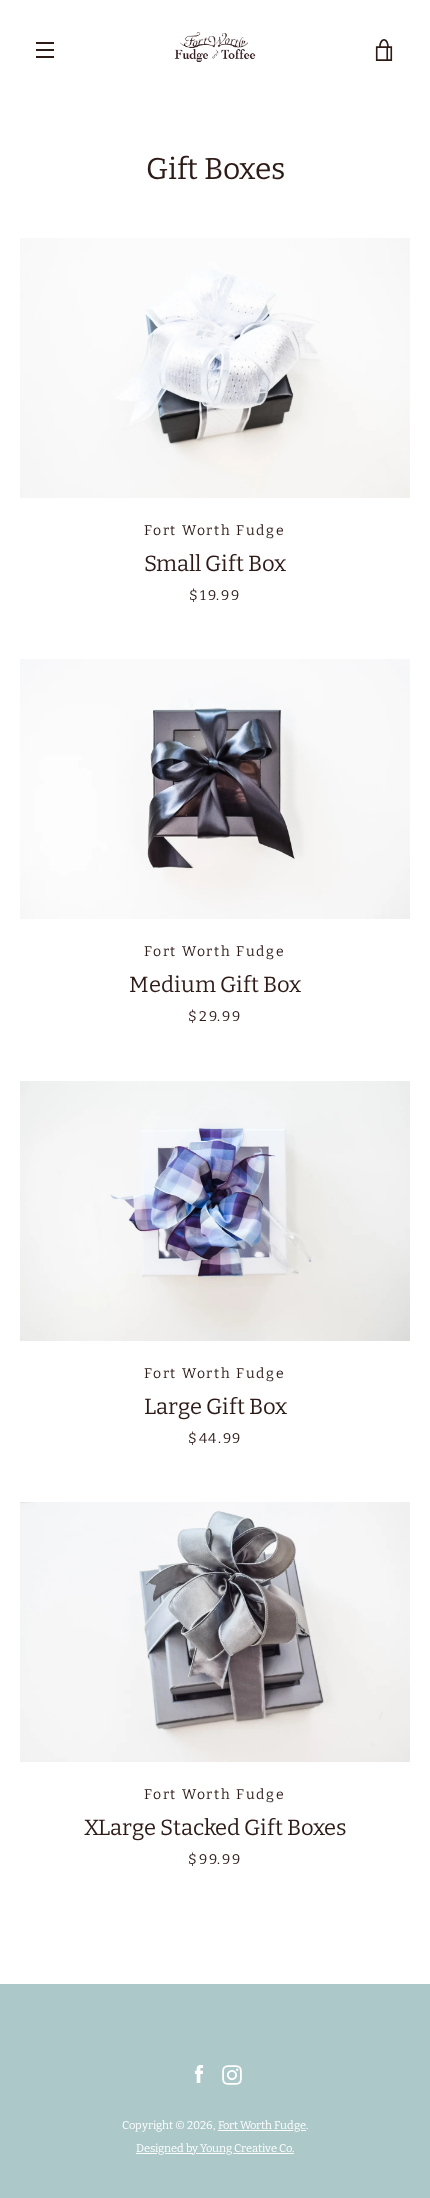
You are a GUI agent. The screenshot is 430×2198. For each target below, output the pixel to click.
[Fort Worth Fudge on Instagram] (232, 2074)
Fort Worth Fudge (262, 2125)
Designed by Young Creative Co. (215, 2148)
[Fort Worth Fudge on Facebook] (199, 2074)
